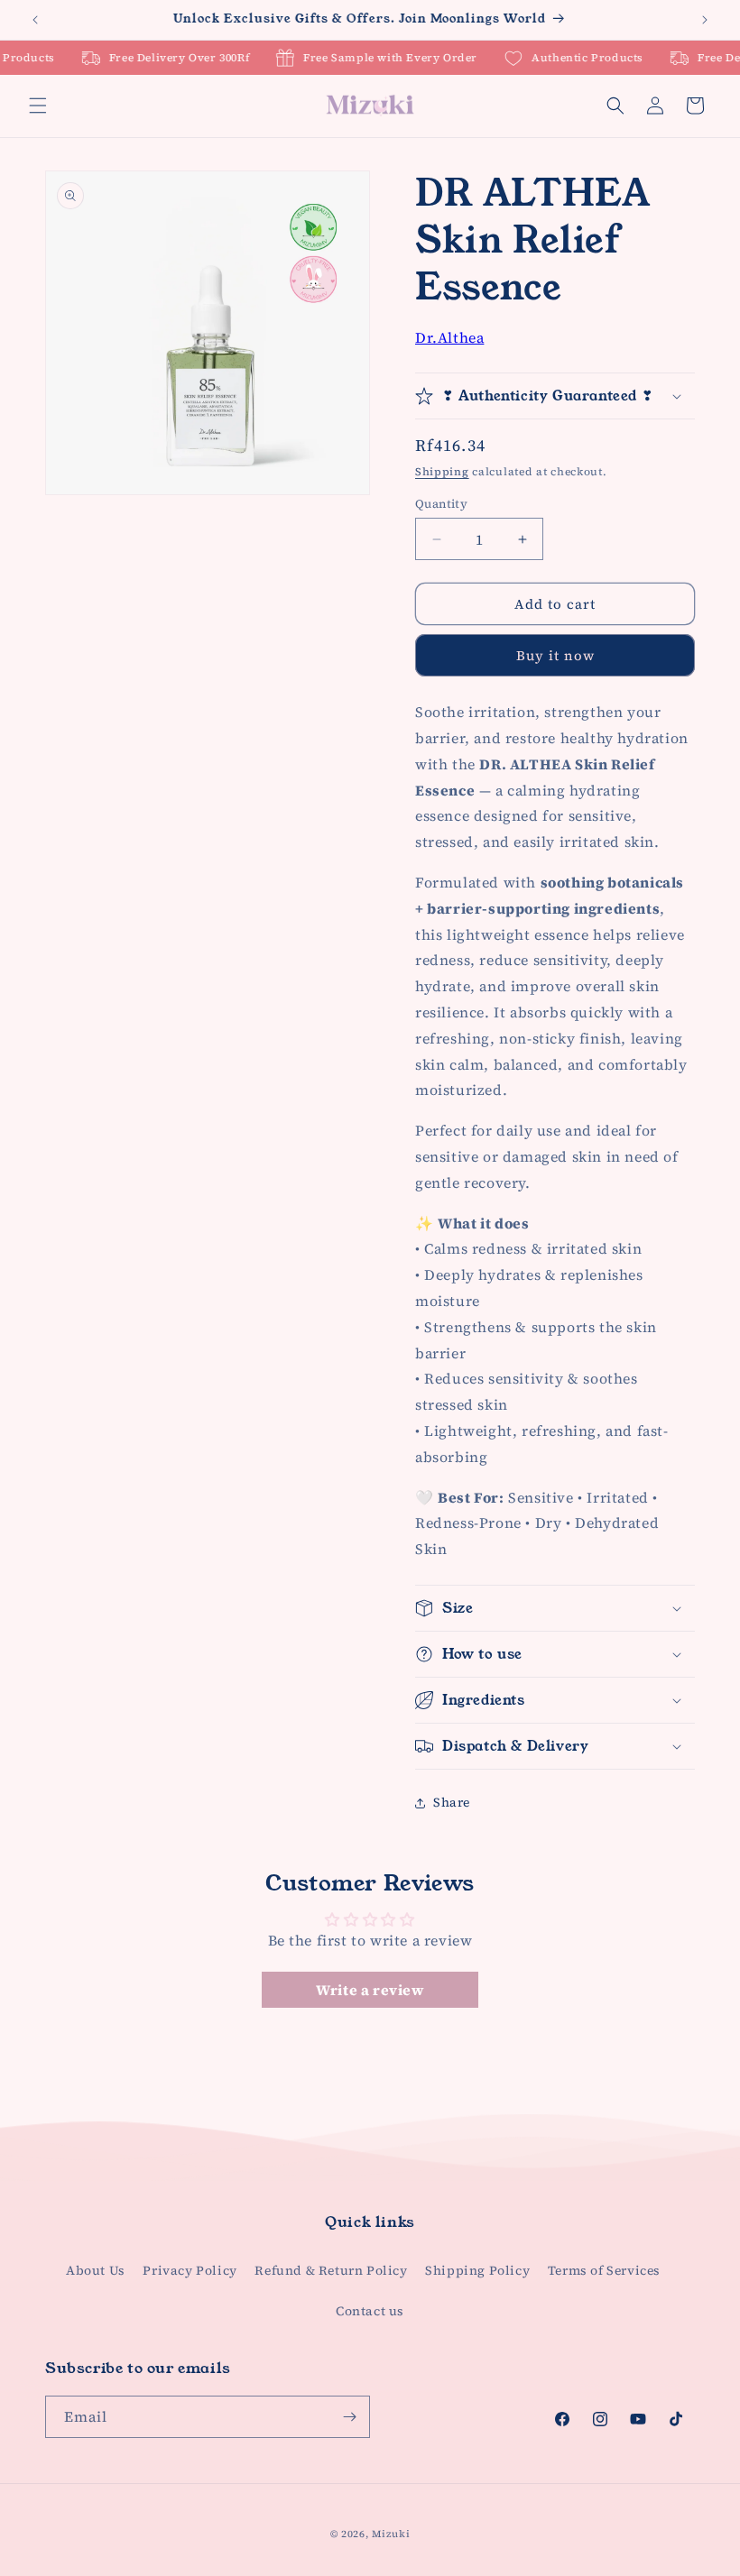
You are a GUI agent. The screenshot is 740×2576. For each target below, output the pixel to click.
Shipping (442, 472)
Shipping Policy (477, 2270)
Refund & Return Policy (331, 2270)
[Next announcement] (705, 20)
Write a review (370, 1990)
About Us (96, 2270)
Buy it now (555, 655)
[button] (38, 106)
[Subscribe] (349, 2417)
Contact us (370, 2311)
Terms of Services (604, 2270)
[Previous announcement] (35, 20)
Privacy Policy (190, 2270)
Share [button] (452, 1802)
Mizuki (391, 2534)
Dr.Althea (449, 337)
